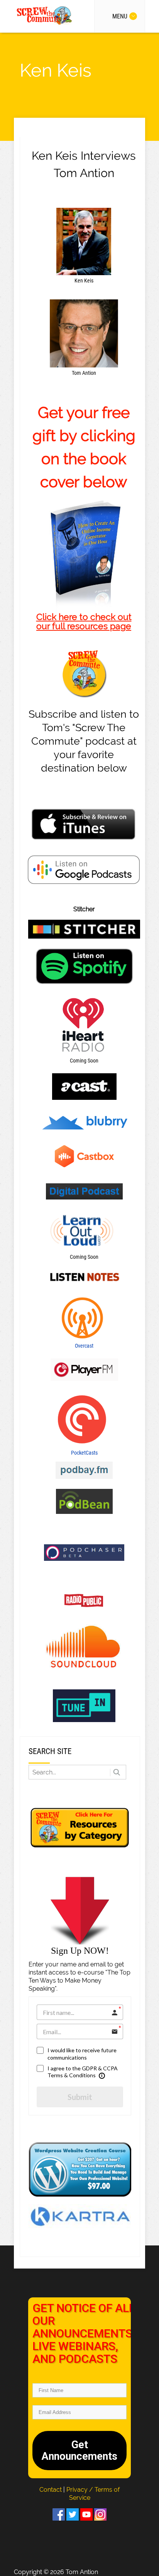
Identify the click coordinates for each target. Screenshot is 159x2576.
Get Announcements (79, 2451)
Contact (51, 2490)
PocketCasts (84, 1453)
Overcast (84, 1346)
